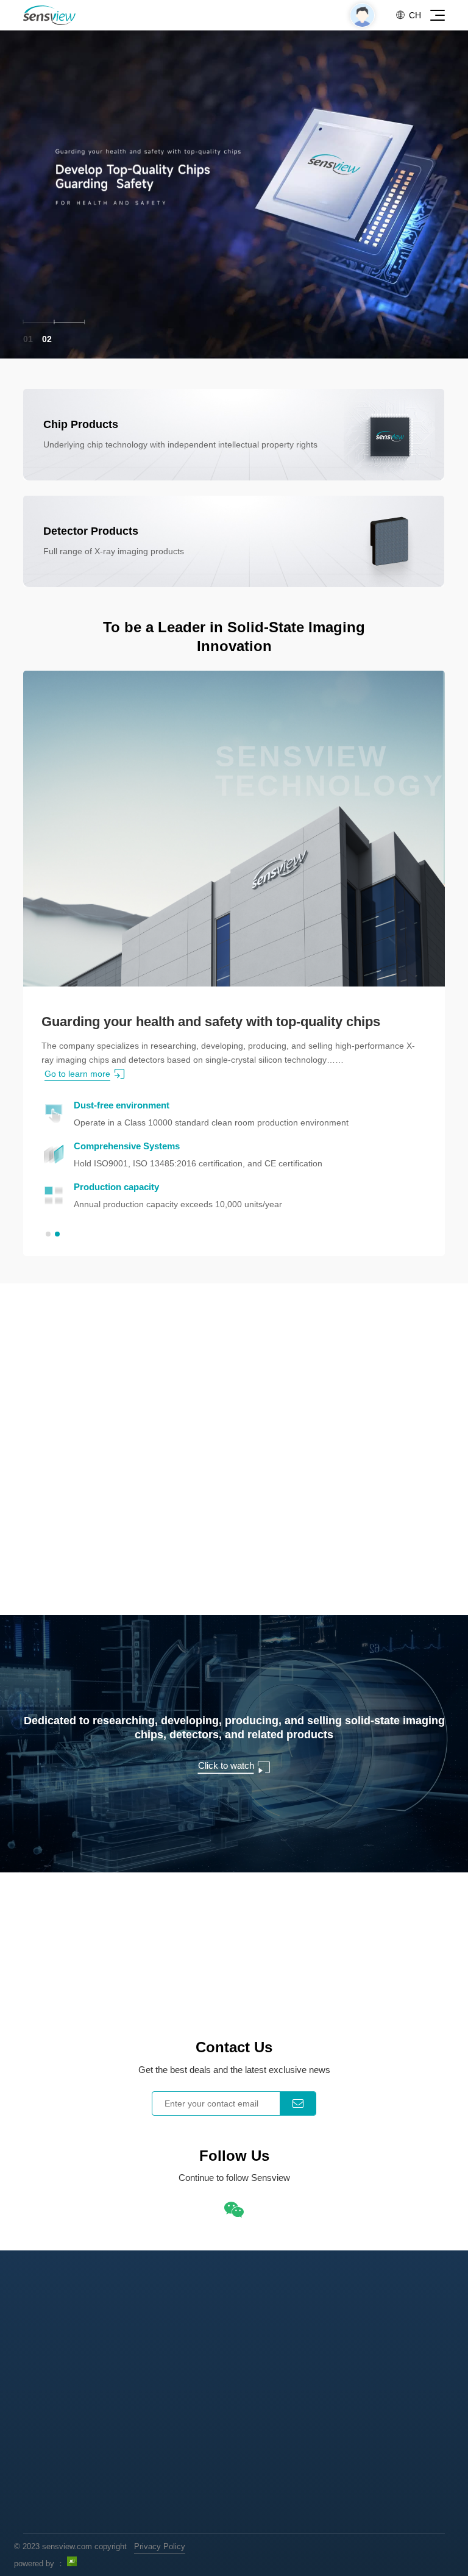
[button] (48, 1234)
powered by (34, 2564)
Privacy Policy (160, 2546)
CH (408, 15)
